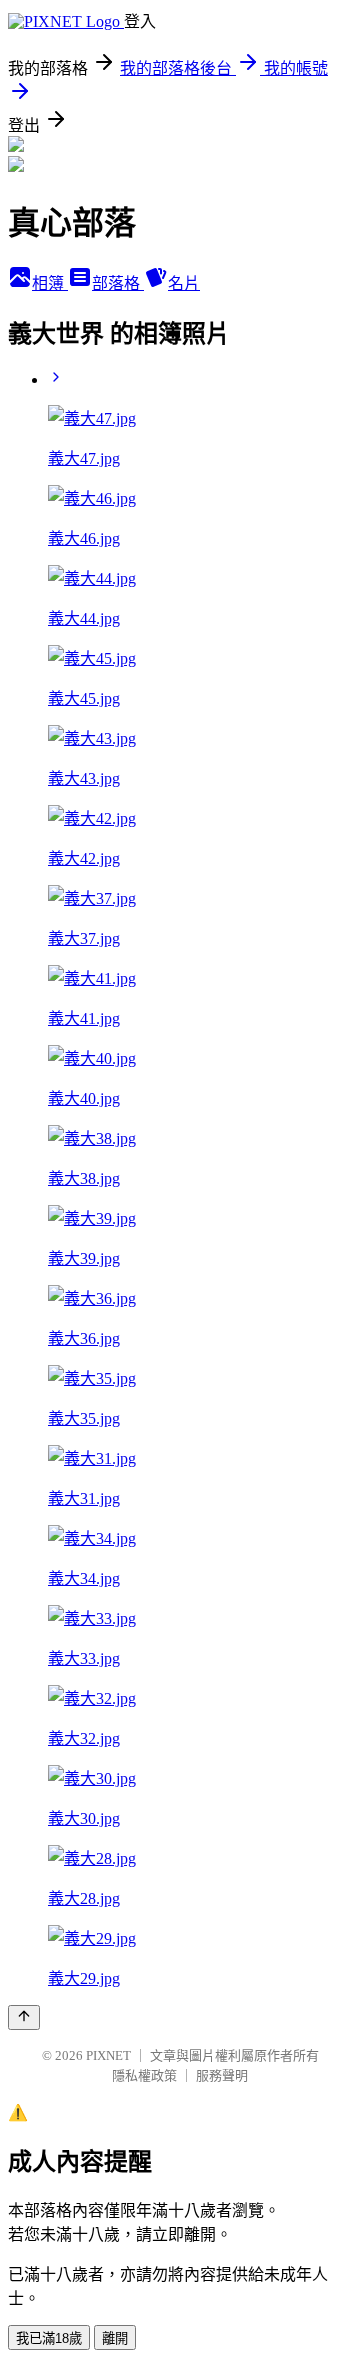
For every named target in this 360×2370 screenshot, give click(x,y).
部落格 (118, 283)
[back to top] (24, 2017)
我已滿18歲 (49, 2338)
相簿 (50, 283)
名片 (184, 283)
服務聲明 (222, 2075)
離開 (115, 2338)
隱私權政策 (144, 2075)
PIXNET (108, 2055)
